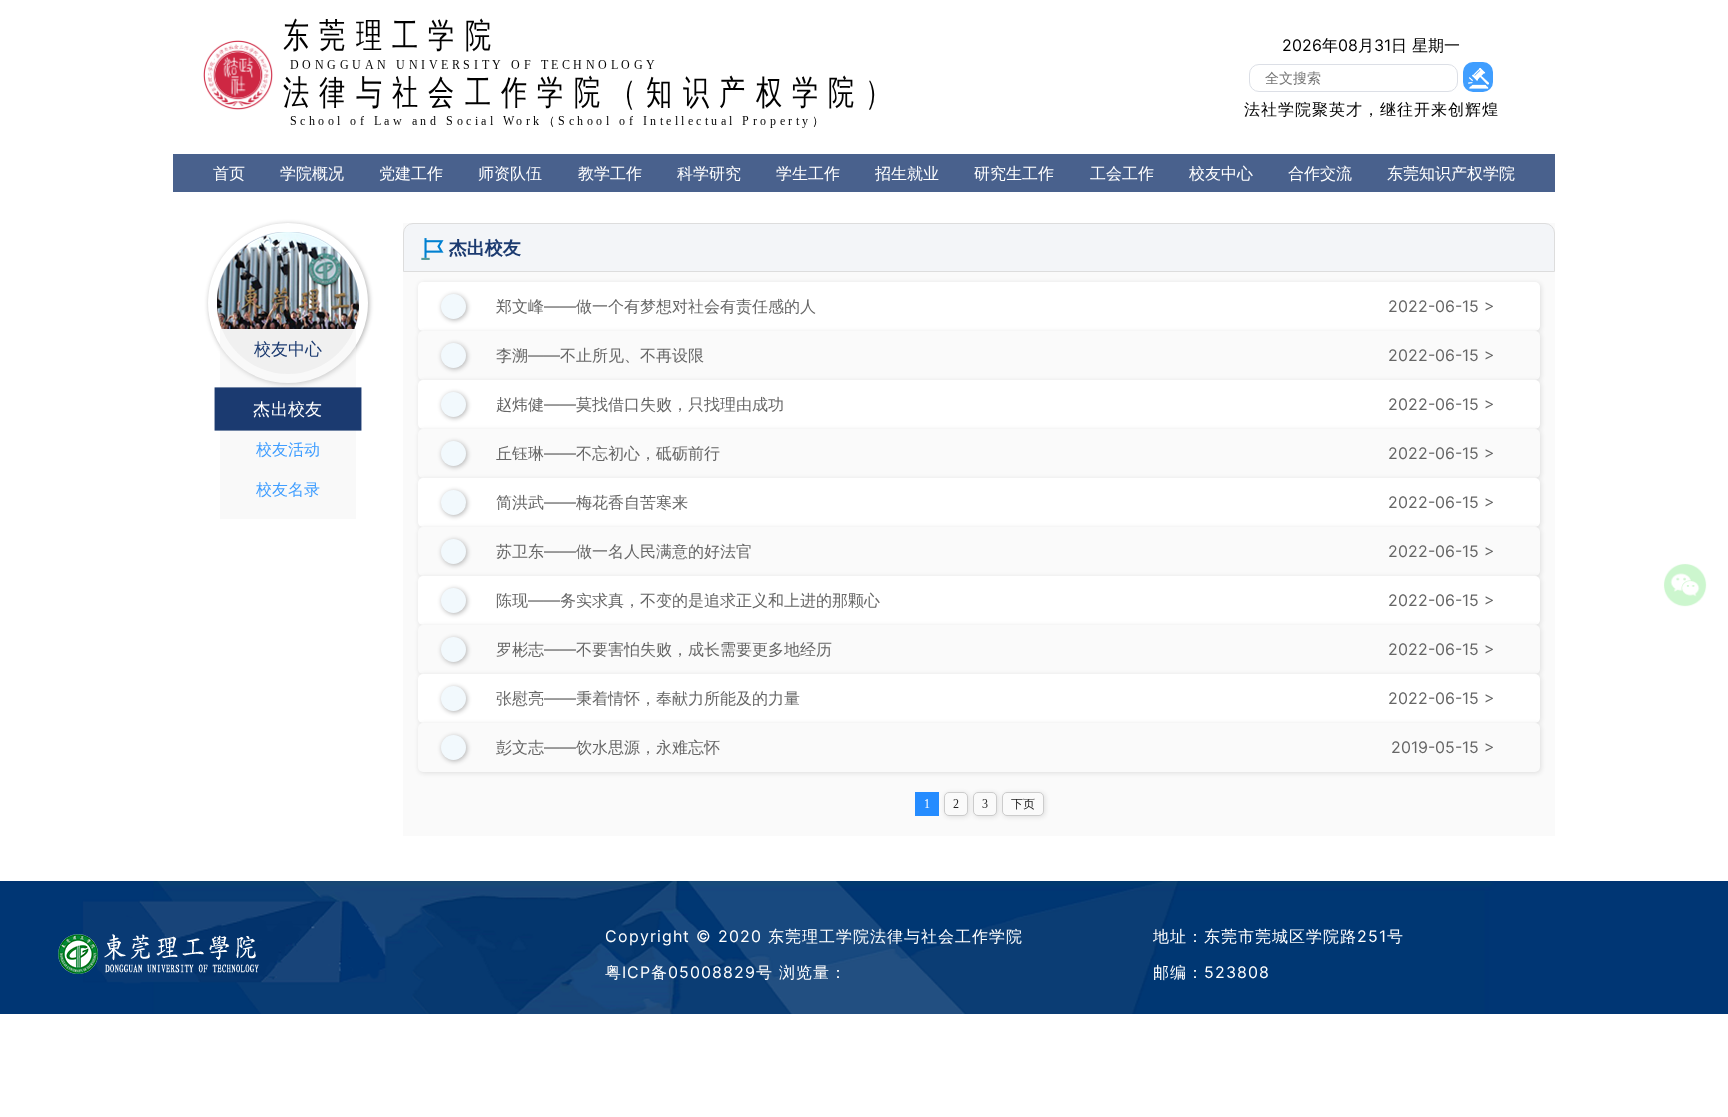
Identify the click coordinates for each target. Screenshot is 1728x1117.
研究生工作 (1014, 173)
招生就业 (907, 173)
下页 (1023, 804)
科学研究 (709, 173)
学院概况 (312, 173)
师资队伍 (510, 173)
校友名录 (288, 489)
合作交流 (1320, 173)
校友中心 (1221, 173)
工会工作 (1122, 173)
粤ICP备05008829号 (689, 972)
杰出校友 (287, 409)
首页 (229, 173)
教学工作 (610, 173)
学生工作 (808, 173)
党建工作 (411, 173)
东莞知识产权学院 (1451, 173)
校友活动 (288, 449)
